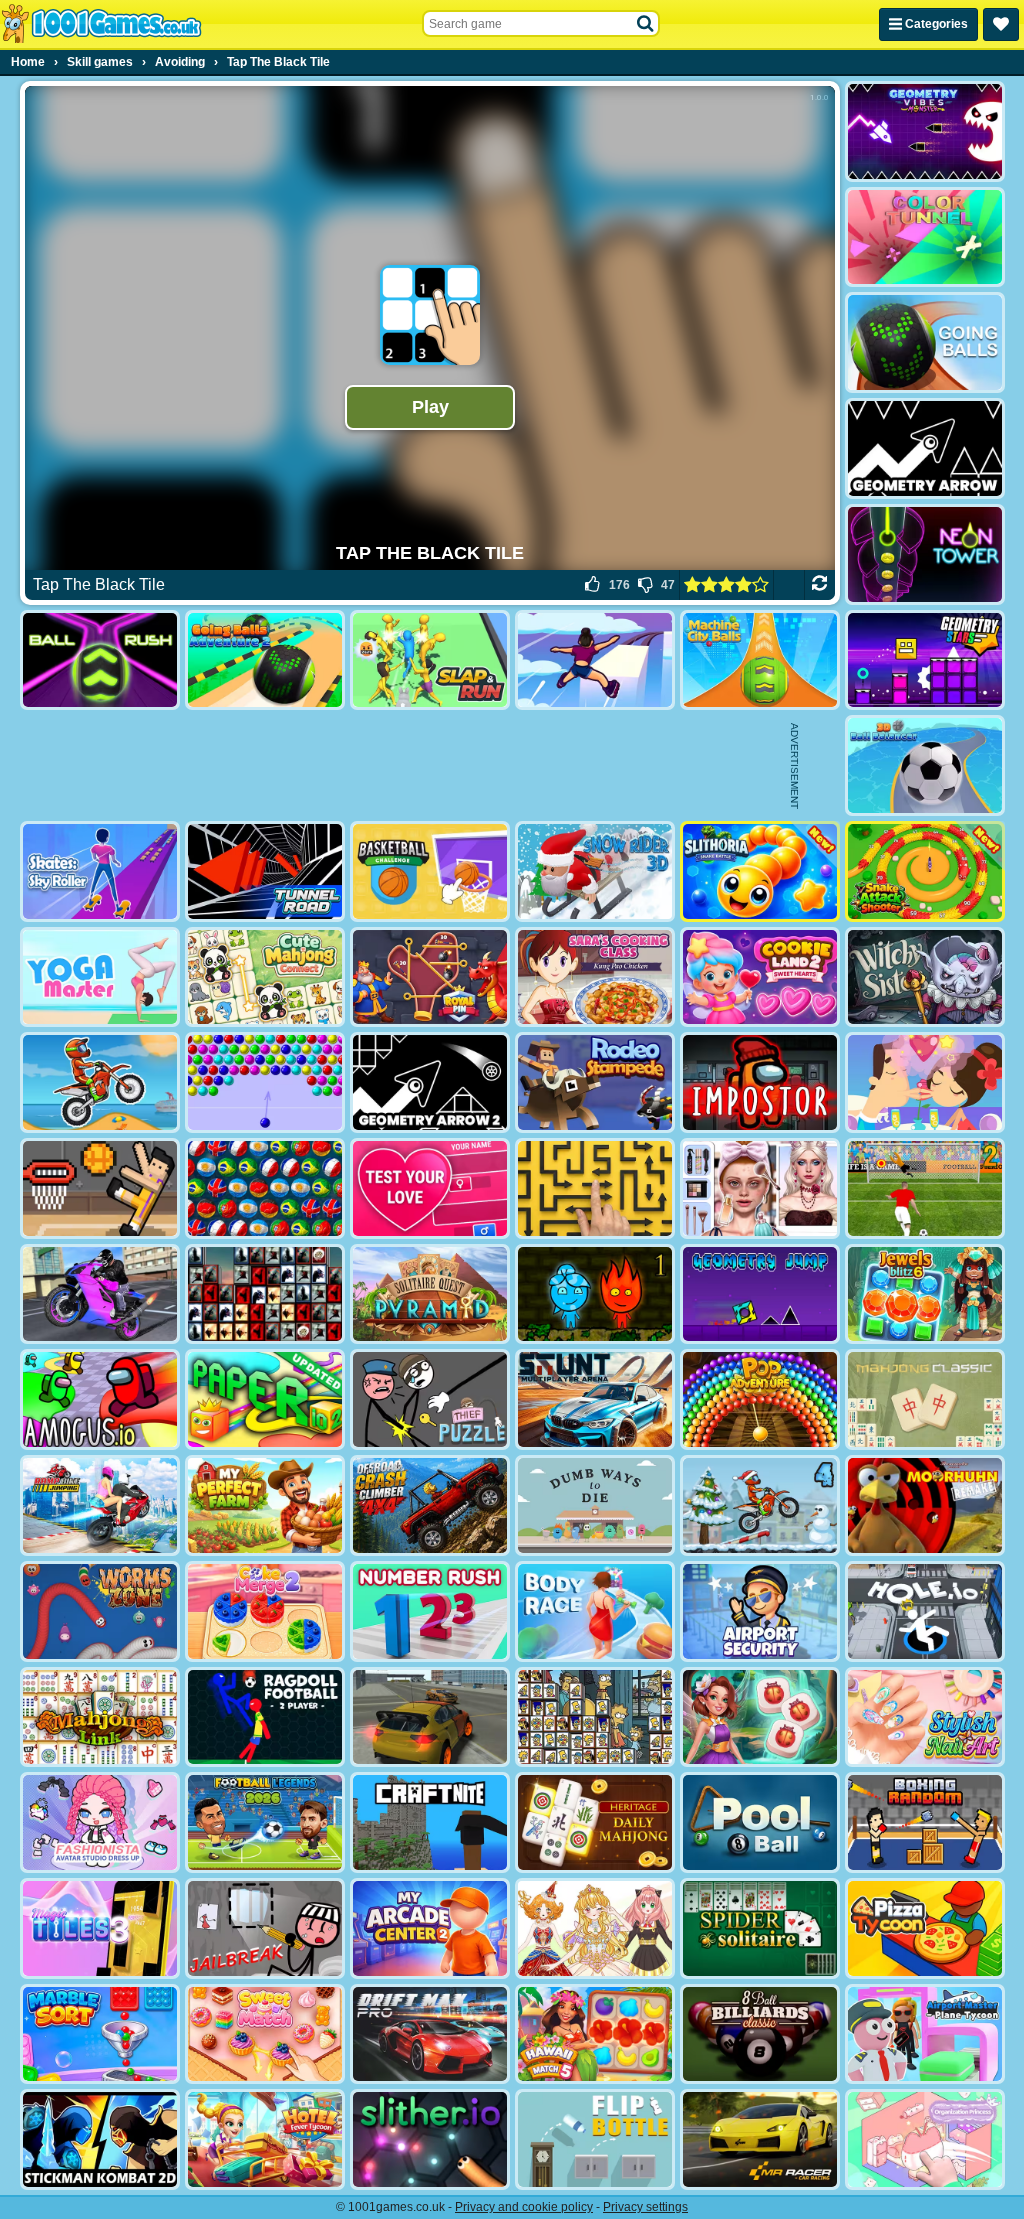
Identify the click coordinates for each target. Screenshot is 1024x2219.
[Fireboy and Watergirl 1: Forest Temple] (595, 1294)
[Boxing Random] (925, 1822)
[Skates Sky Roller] (100, 871)
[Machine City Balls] (760, 660)
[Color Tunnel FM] (925, 237)
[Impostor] (760, 1082)
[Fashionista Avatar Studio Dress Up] (100, 1822)
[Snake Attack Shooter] (925, 871)
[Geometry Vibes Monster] (925, 131)
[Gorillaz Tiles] (265, 1294)
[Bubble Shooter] (265, 1082)
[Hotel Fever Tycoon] (265, 2139)
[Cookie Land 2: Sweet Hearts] (760, 977)
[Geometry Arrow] (925, 448)
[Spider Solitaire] (760, 1928)
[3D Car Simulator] (430, 1717)
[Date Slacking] (925, 1082)
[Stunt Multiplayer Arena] (595, 1399)
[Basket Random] (100, 1188)
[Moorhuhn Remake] (925, 1505)
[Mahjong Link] (100, 1717)
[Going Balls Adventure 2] (265, 660)
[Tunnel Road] (265, 871)
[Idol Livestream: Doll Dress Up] (595, 1928)
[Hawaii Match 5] (595, 2034)
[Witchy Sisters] (925, 977)
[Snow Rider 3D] (595, 871)
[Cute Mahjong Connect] (265, 977)
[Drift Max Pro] (430, 2034)
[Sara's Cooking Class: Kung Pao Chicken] (595, 977)
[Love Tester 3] (430, 1188)
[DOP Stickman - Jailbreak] (265, 1928)
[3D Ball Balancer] (925, 765)
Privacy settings (645, 2207)
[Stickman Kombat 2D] (100, 2139)
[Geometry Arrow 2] (430, 1082)
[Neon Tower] (925, 554)
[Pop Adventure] (760, 1399)
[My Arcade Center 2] (430, 1928)
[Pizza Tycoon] (925, 1928)
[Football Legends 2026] (265, 1822)
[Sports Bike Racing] (100, 1294)
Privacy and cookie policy (524, 2207)
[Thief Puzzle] (430, 1399)
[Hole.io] (925, 1611)
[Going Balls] (925, 342)
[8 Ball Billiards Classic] (760, 2034)
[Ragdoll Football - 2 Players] (265, 1717)
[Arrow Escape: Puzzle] (595, 1188)
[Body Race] (595, 1611)
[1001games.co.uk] (101, 24)
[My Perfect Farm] (265, 1505)
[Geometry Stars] (925, 660)
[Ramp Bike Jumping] (100, 1505)
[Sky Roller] (595, 660)
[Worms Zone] (100, 1611)
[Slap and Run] (430, 660)
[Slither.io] (430, 2139)
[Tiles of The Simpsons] (595, 1717)
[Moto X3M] (100, 1082)
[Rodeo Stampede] (595, 1082)
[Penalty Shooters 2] (925, 1188)
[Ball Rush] (100, 660)
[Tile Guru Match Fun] (760, 1717)
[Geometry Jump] (760, 1294)
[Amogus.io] (100, 1399)
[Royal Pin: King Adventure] (430, 977)
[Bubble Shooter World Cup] (265, 1188)
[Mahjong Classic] (925, 1399)
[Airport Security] (760, 1611)
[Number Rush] (430, 1611)
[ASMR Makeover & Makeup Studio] (760, 1188)
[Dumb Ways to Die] (595, 1505)
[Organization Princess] (925, 2139)
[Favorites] (1001, 24)
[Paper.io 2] (265, 1399)
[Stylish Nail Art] (925, 1717)
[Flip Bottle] (595, 2139)
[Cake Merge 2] (265, 1611)
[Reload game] (819, 585)
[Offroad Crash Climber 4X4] (430, 1505)
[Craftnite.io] (430, 1822)
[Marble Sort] (100, 2034)
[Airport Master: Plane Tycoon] (925, 2034)
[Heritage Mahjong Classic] (595, 1822)
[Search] (646, 24)
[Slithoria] (760, 871)
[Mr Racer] (760, 2139)
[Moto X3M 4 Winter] (760, 1505)
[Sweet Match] (265, 2034)
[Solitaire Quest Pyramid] (430, 1294)
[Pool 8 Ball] (760, 1822)
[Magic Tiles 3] (100, 1928)
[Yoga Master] (100, 977)
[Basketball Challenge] (430, 871)
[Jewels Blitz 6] (925, 1294)
